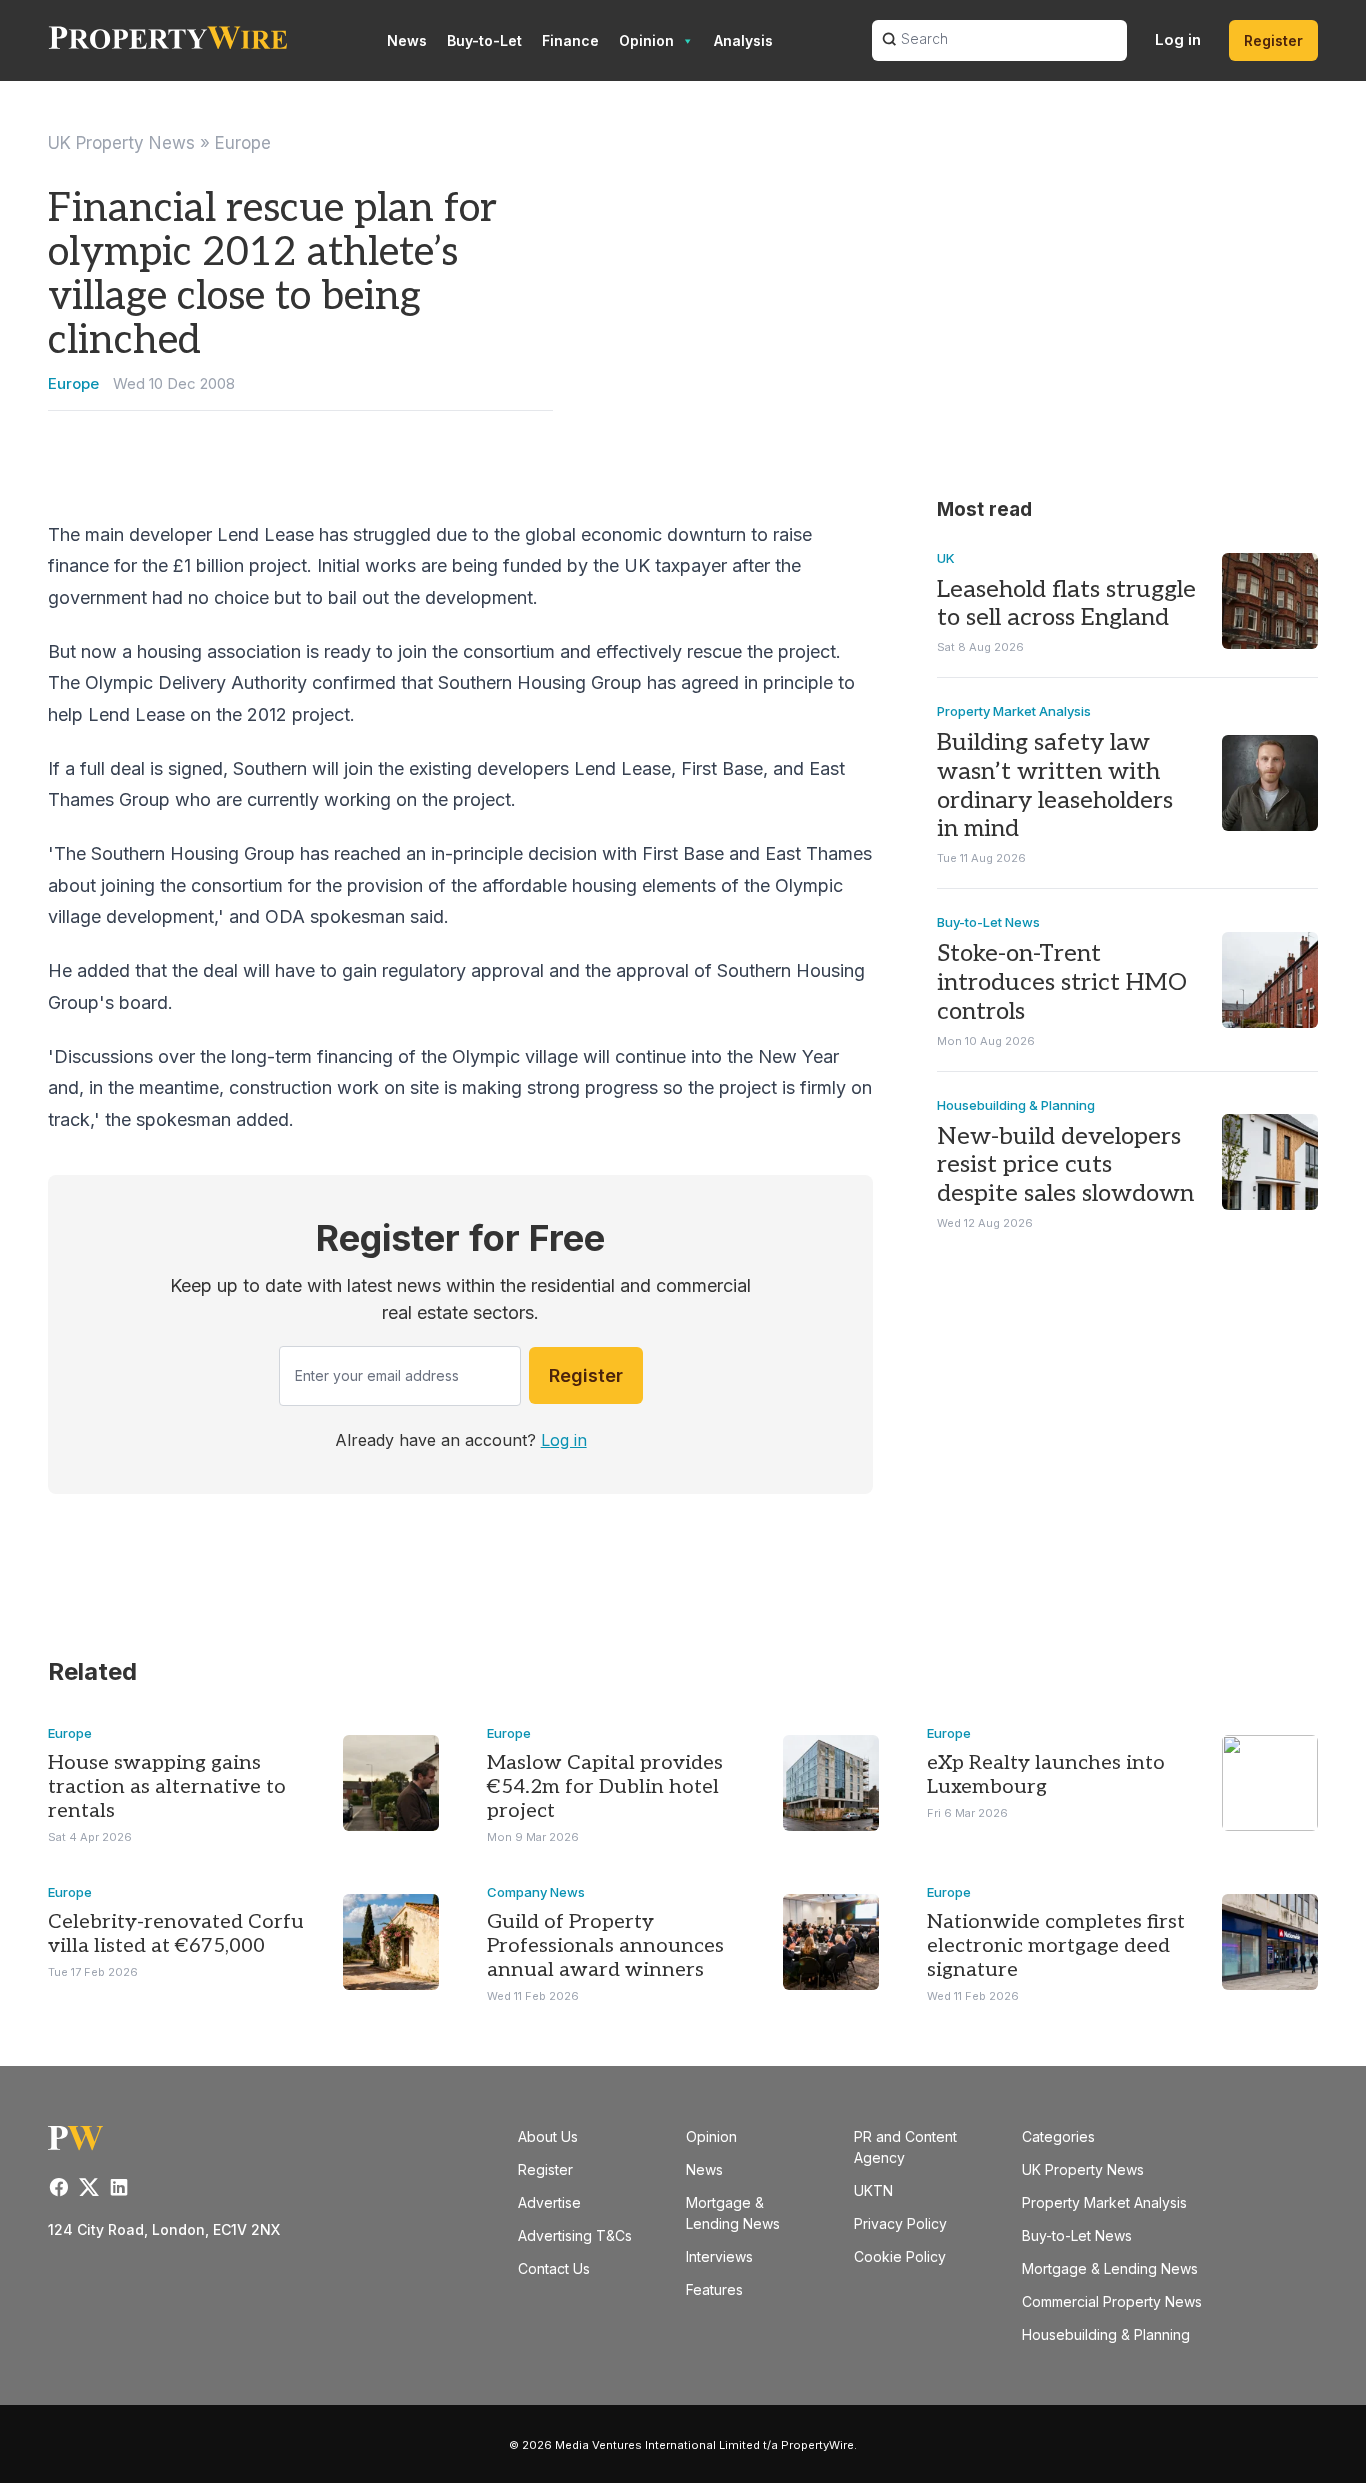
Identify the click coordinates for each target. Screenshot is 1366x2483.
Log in (1178, 39)
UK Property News (121, 143)
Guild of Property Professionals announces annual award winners (605, 1946)
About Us (548, 2136)
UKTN (873, 2190)
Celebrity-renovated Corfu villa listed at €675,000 (176, 1934)
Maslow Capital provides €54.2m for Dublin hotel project (605, 1787)
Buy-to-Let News (988, 922)
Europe (243, 143)
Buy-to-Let (484, 40)
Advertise (549, 2202)
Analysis (743, 40)
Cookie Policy (900, 2256)
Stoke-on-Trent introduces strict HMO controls (1062, 982)
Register (1273, 40)
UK (946, 558)
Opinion (646, 40)
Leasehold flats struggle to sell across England (1066, 604)
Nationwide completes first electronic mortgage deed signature (1056, 1946)
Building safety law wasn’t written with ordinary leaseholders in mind (1055, 785)
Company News (536, 1892)
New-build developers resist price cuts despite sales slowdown (1065, 1165)
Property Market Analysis (1014, 711)
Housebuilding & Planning (1016, 1105)
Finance (570, 40)
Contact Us (554, 2268)
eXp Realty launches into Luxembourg (1046, 1775)
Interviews (719, 2256)
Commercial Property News (1112, 2301)
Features (714, 2289)
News (407, 40)
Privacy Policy (900, 2223)
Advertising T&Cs (575, 2235)
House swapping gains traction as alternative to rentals (167, 1787)
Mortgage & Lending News (1110, 2268)
